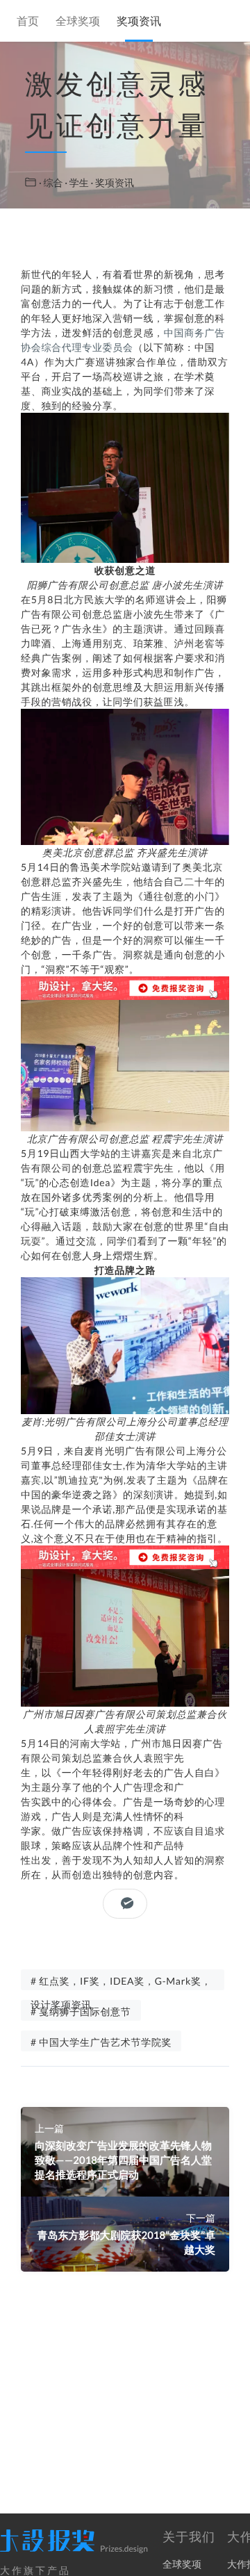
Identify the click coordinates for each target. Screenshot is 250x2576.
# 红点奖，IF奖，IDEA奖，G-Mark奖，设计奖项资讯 (121, 1983)
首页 (28, 22)
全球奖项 (78, 22)
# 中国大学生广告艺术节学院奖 (101, 2042)
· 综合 (52, 182)
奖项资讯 (139, 22)
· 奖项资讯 (112, 182)
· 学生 (77, 182)
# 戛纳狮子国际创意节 (81, 2011)
